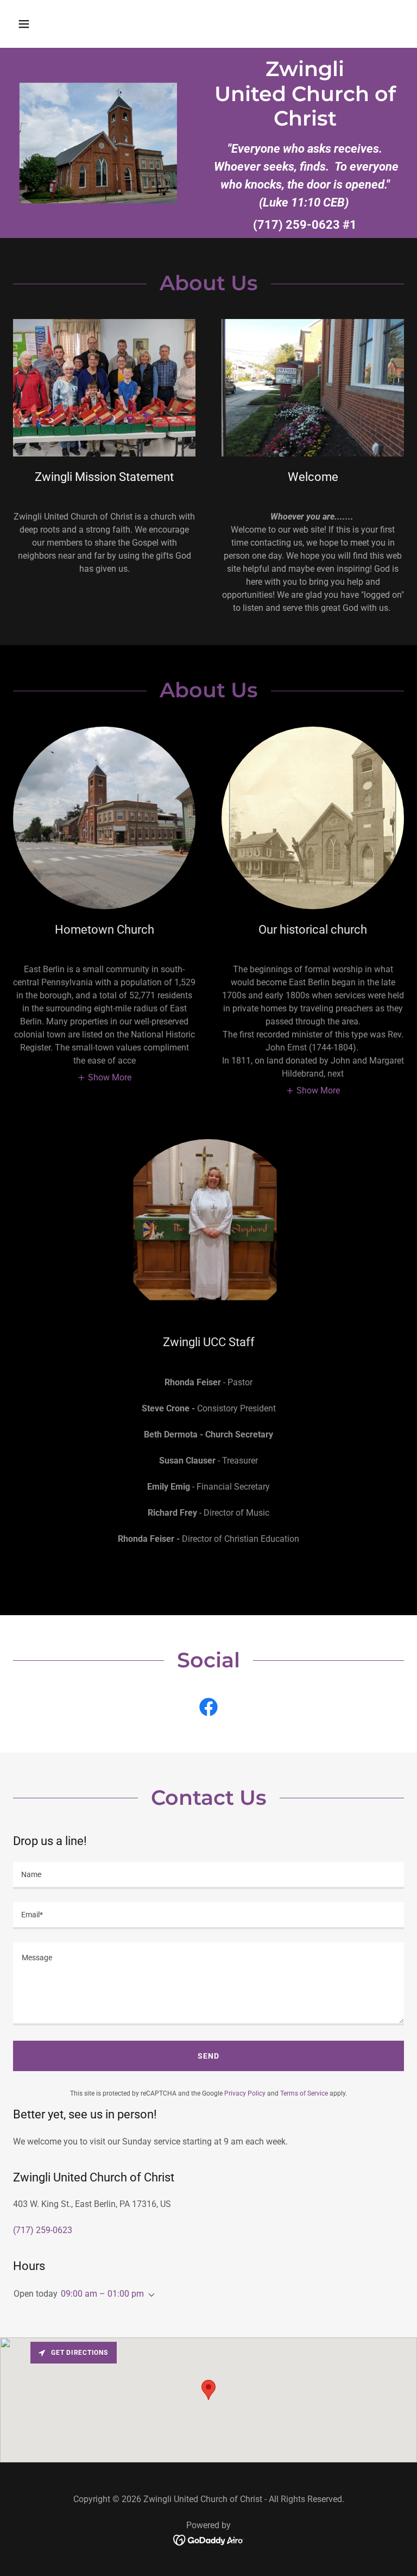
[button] (58, 24)
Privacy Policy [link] (245, 2093)
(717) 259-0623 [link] (296, 225)
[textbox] (208, 1875)
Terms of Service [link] (304, 2093)
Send (208, 2056)
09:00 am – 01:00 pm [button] (102, 2294)
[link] (208, 1709)
